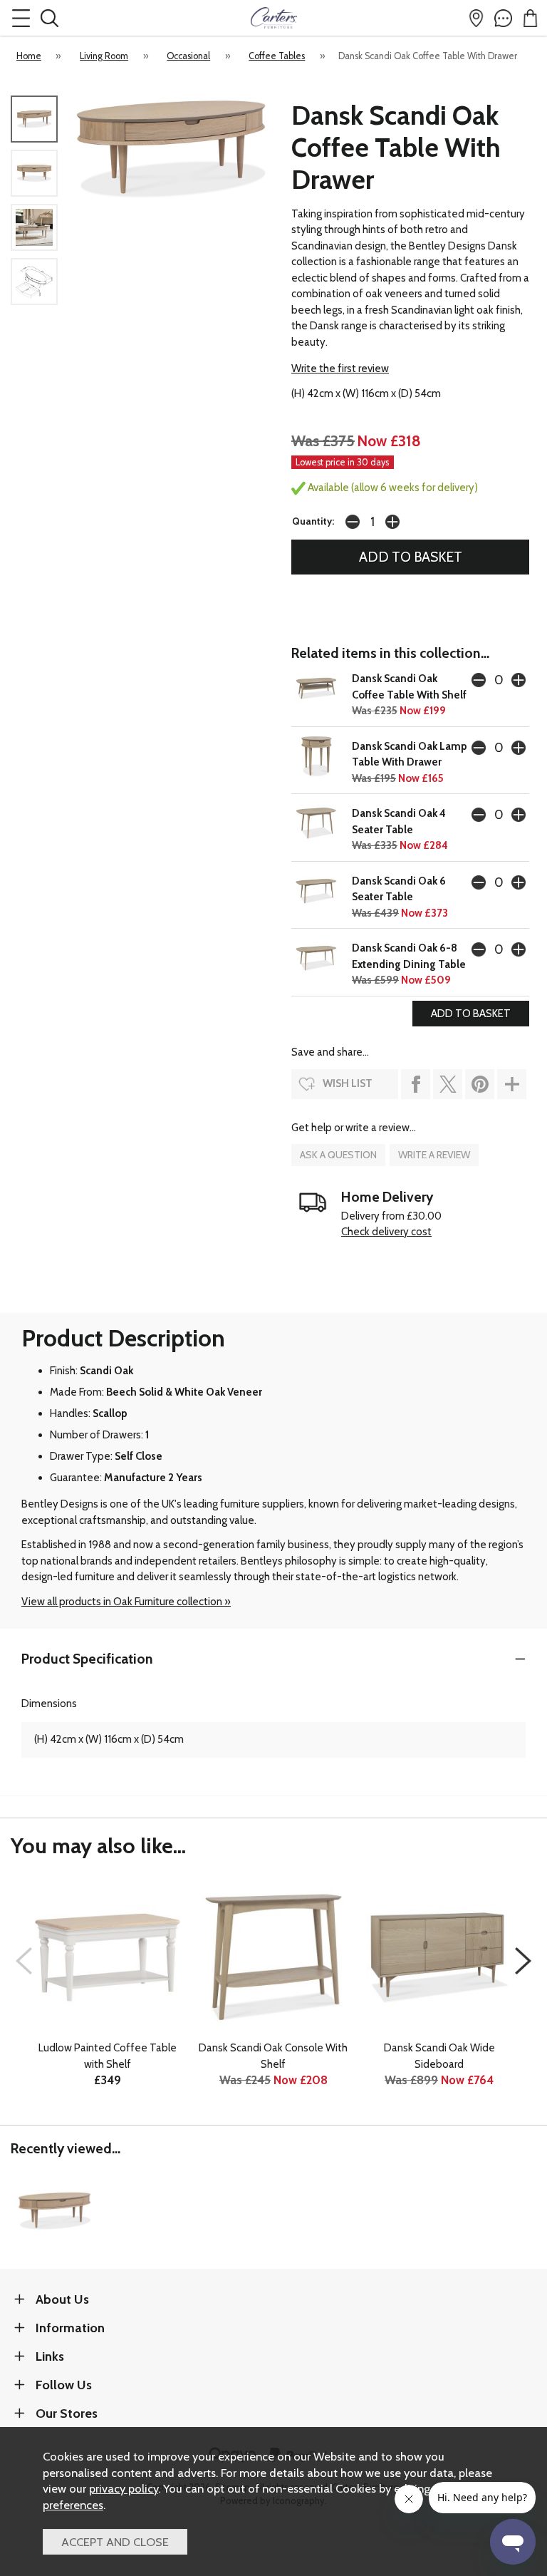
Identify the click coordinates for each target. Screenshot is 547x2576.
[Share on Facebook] (416, 1084)
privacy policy (124, 2488)
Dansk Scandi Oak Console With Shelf (273, 2056)
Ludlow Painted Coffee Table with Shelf (108, 2056)
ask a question (338, 1155)
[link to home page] (273, 18)
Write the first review (340, 369)
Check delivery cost (386, 1232)
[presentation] (24, 1961)
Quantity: (313, 521)
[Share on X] (448, 1084)
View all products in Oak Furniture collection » (126, 1602)
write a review (434, 1155)
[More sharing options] (512, 1084)
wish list (348, 1083)
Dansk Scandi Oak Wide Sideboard (439, 2056)
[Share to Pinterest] (480, 1084)
